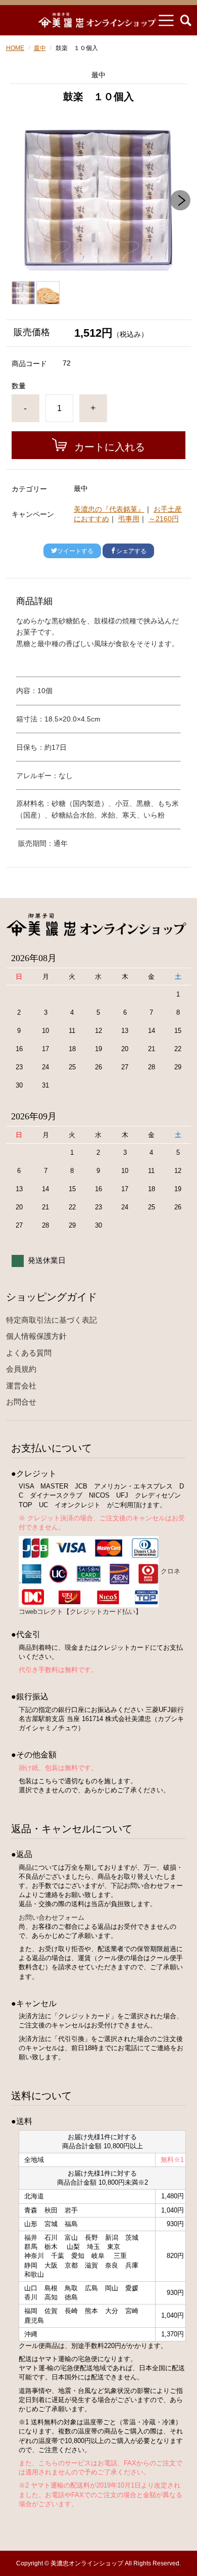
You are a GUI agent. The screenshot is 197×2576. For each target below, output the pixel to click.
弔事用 (129, 519)
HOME (15, 48)
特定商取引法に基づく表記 (52, 1320)
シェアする (131, 551)
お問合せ (21, 1402)
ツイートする (75, 551)
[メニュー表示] (166, 20)
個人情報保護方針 (36, 1336)
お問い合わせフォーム (52, 1917)
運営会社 (21, 1386)
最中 (40, 48)
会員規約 (21, 1369)
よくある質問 (29, 1353)
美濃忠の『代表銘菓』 (109, 509)
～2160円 (164, 519)
